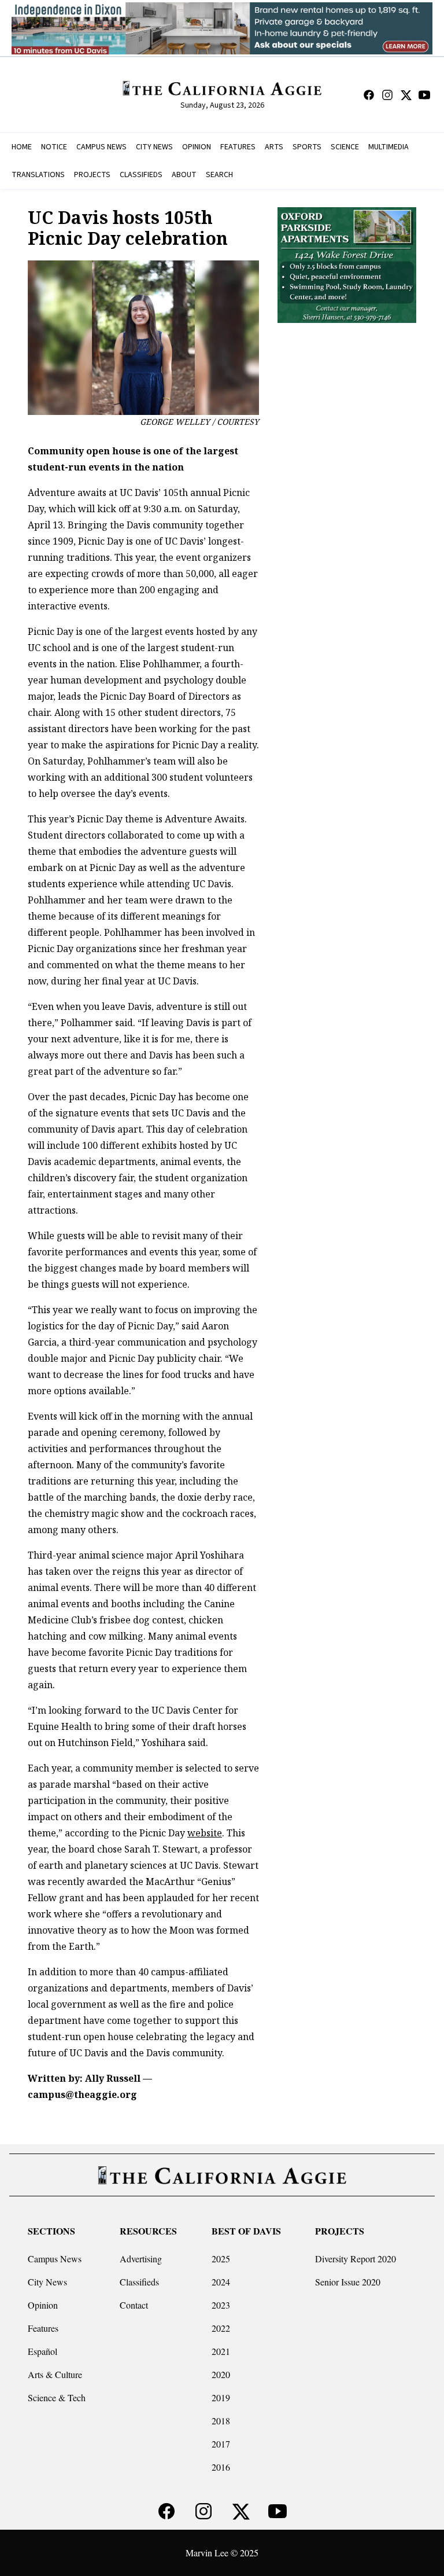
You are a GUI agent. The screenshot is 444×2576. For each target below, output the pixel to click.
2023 (221, 2305)
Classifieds (139, 2282)
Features (43, 2328)
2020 (221, 2374)
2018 (221, 2421)
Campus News (55, 2259)
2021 (221, 2351)
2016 (221, 2467)
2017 (221, 2444)
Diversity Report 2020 (356, 2259)
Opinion (43, 2305)
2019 (221, 2397)
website (205, 1833)
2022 (221, 2328)
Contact (134, 2305)
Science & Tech (57, 2397)
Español (42, 2351)
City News (47, 2282)
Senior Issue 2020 (348, 2282)
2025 (221, 2259)
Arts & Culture (55, 2374)
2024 (221, 2282)
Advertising (141, 2259)
